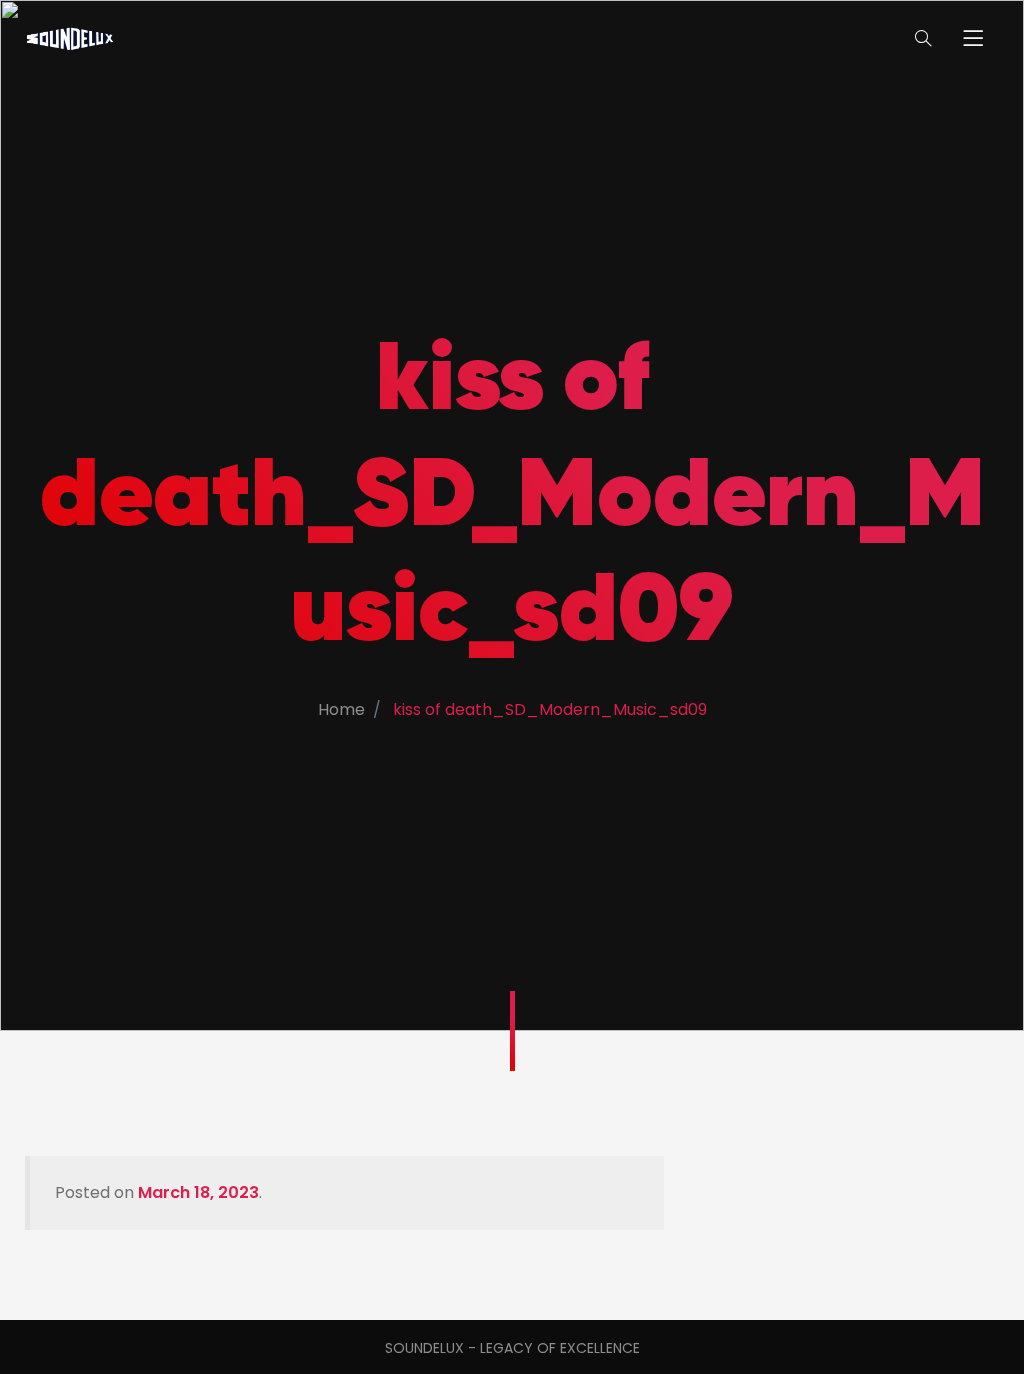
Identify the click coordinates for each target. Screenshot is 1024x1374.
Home (341, 709)
